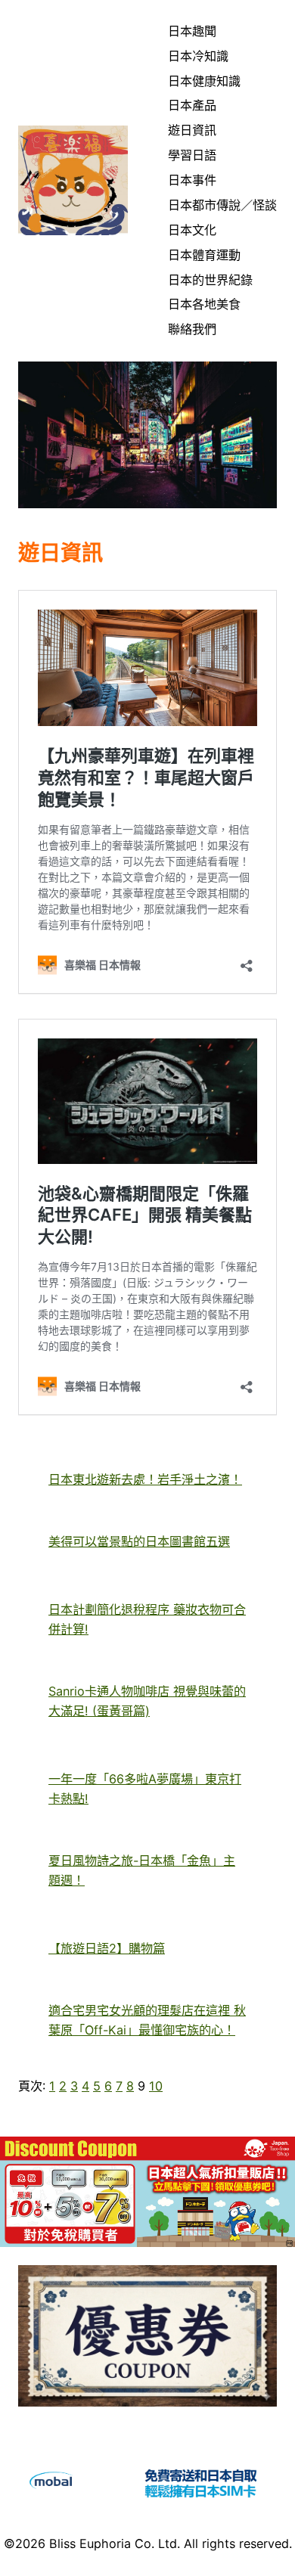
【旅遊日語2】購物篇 (107, 1948)
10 (156, 2086)
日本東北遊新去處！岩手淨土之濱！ (145, 1479)
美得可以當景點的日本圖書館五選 (139, 1541)
